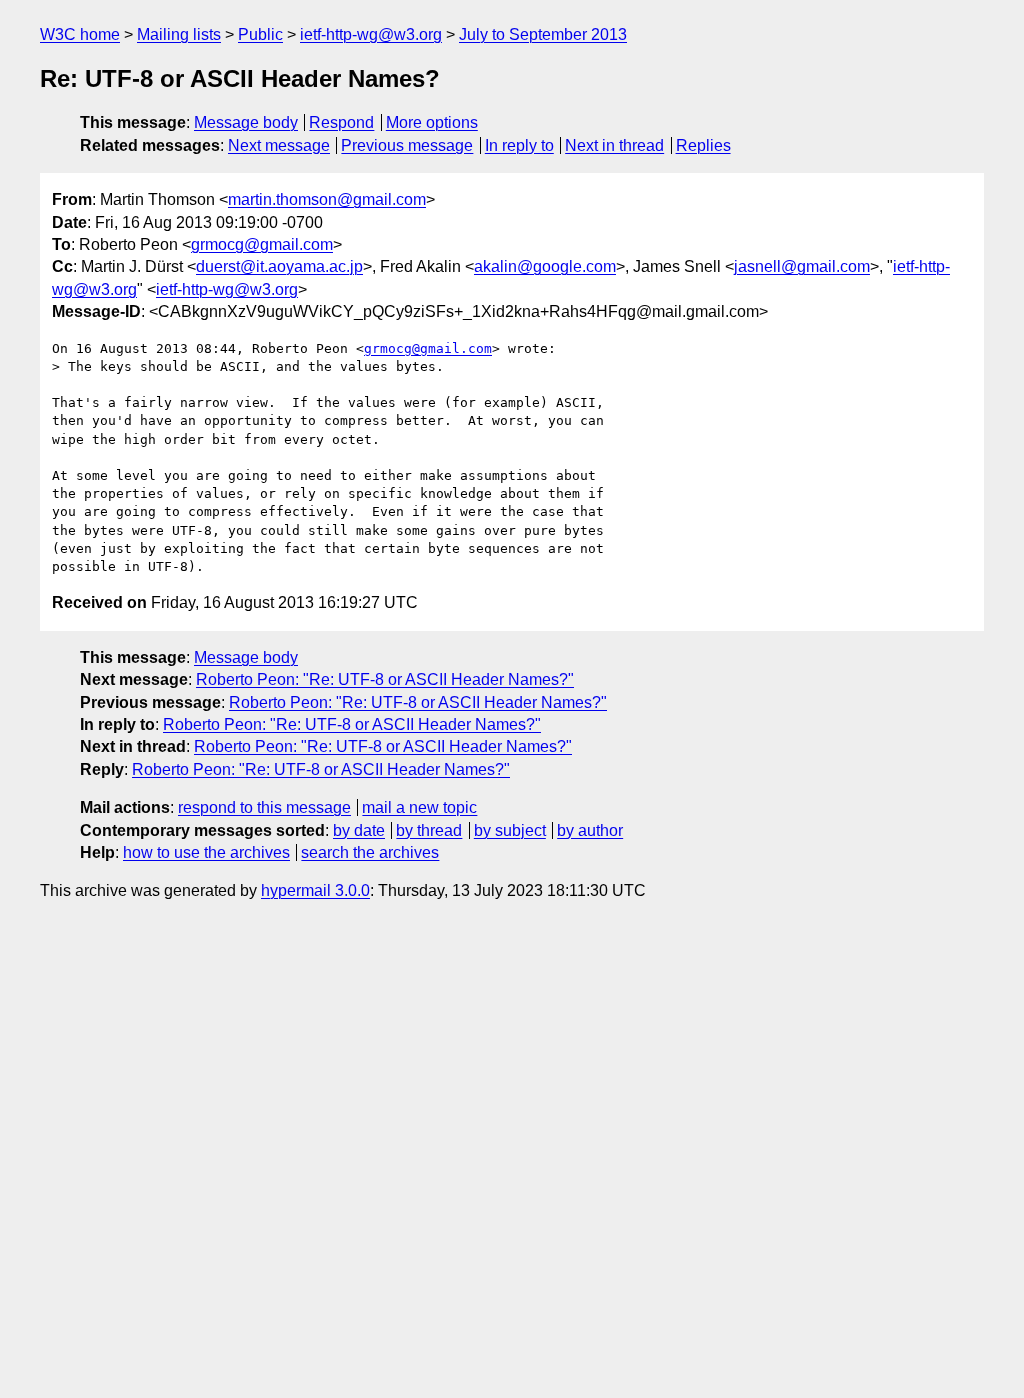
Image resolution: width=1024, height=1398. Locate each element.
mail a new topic (419, 807)
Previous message (407, 145)
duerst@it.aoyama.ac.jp (279, 266)
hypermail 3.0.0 (315, 890)
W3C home (80, 34)
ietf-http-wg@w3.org (371, 34)
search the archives (370, 852)
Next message (279, 145)
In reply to (519, 145)
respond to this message (264, 807)
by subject (510, 830)
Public (260, 34)
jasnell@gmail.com (802, 266)
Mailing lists (179, 34)
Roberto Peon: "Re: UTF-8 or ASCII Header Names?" (385, 679)
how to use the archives (206, 852)
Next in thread (614, 145)
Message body (246, 122)
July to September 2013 (543, 34)
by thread (429, 830)
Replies (703, 145)
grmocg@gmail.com (262, 244)
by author (590, 830)
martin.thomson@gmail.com (327, 199)
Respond (341, 122)
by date (359, 830)
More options (432, 122)
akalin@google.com (545, 266)
